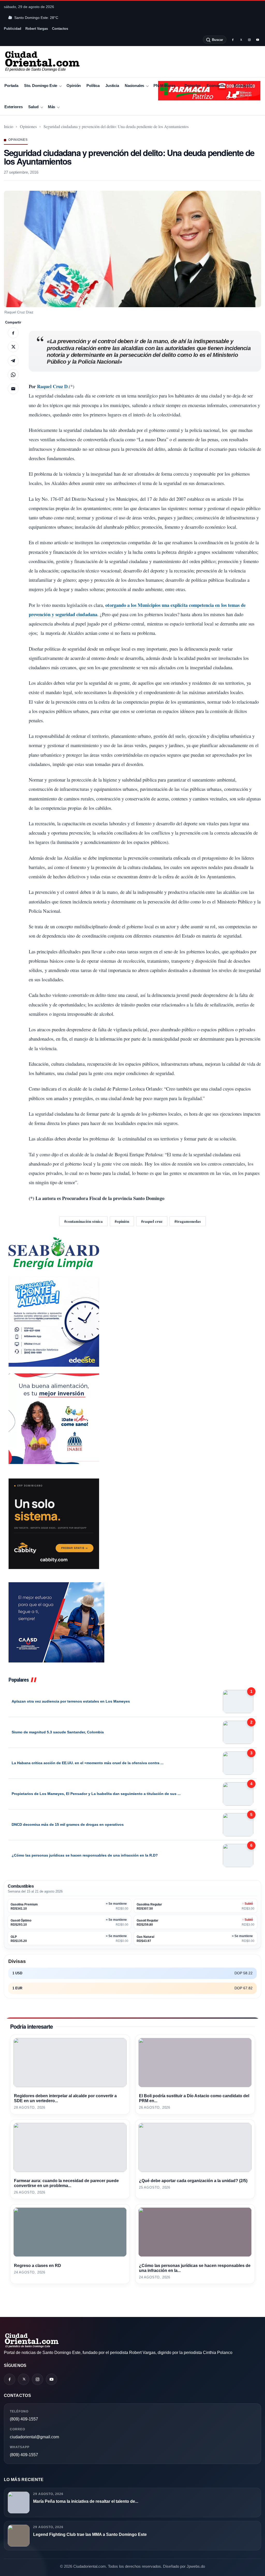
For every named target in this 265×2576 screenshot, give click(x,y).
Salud (33, 107)
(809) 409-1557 (24, 2419)
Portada (11, 86)
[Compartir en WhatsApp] (13, 375)
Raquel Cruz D (52, 386)
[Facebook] (233, 40)
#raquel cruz (152, 1221)
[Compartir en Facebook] (13, 333)
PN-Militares (164, 86)
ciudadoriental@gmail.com (34, 2437)
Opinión (74, 86)
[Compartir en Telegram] (13, 361)
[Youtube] (257, 40)
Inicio (9, 126)
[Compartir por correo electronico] (13, 389)
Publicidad (13, 29)
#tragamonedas (188, 1221)
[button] (132, 249)
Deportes (193, 86)
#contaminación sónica (83, 1221)
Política (93, 86)
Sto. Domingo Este (41, 86)
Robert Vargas (37, 29)
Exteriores (13, 107)
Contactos (60, 29)
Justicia (112, 86)
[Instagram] (249, 40)
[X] (241, 40)
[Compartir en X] (13, 347)
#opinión (122, 1221)
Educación (243, 86)
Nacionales (134, 86)
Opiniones (28, 126)
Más (52, 107)
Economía (215, 86)
